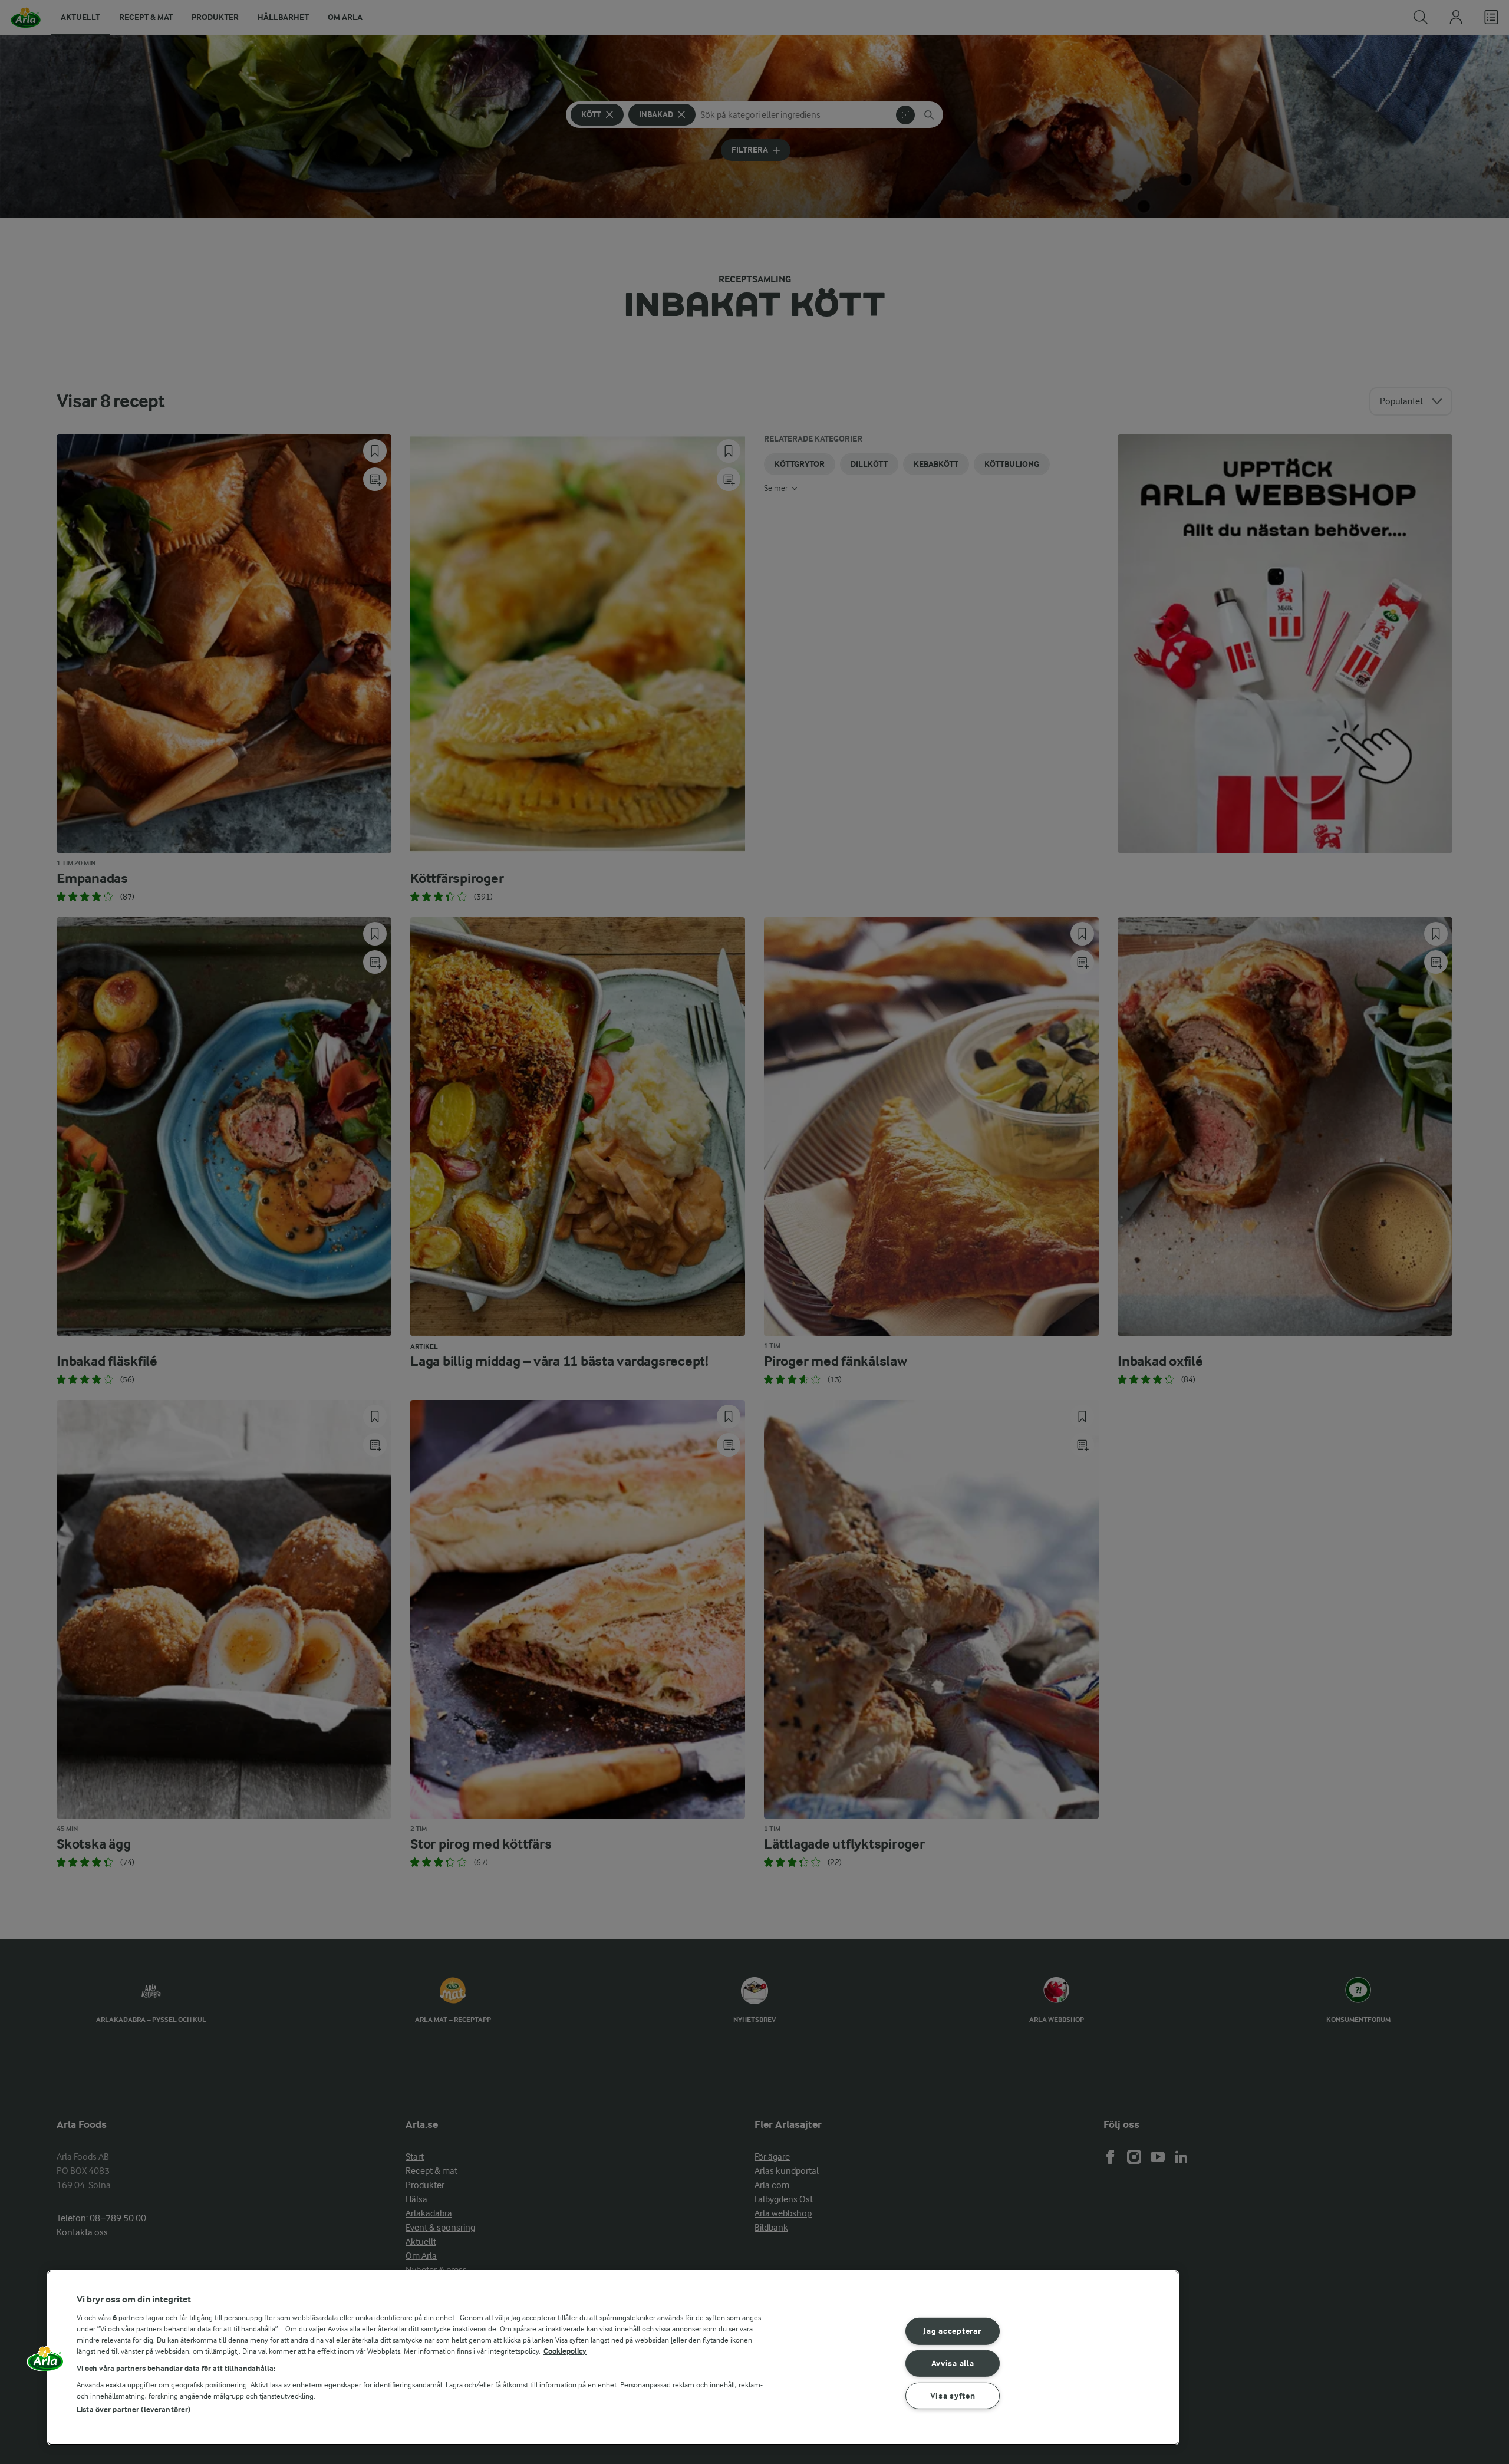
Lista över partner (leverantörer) (134, 2409)
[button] (45, 2363)
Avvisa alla (953, 2363)
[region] (613, 2358)
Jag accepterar (952, 2331)
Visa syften (953, 2396)
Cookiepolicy (565, 2351)
